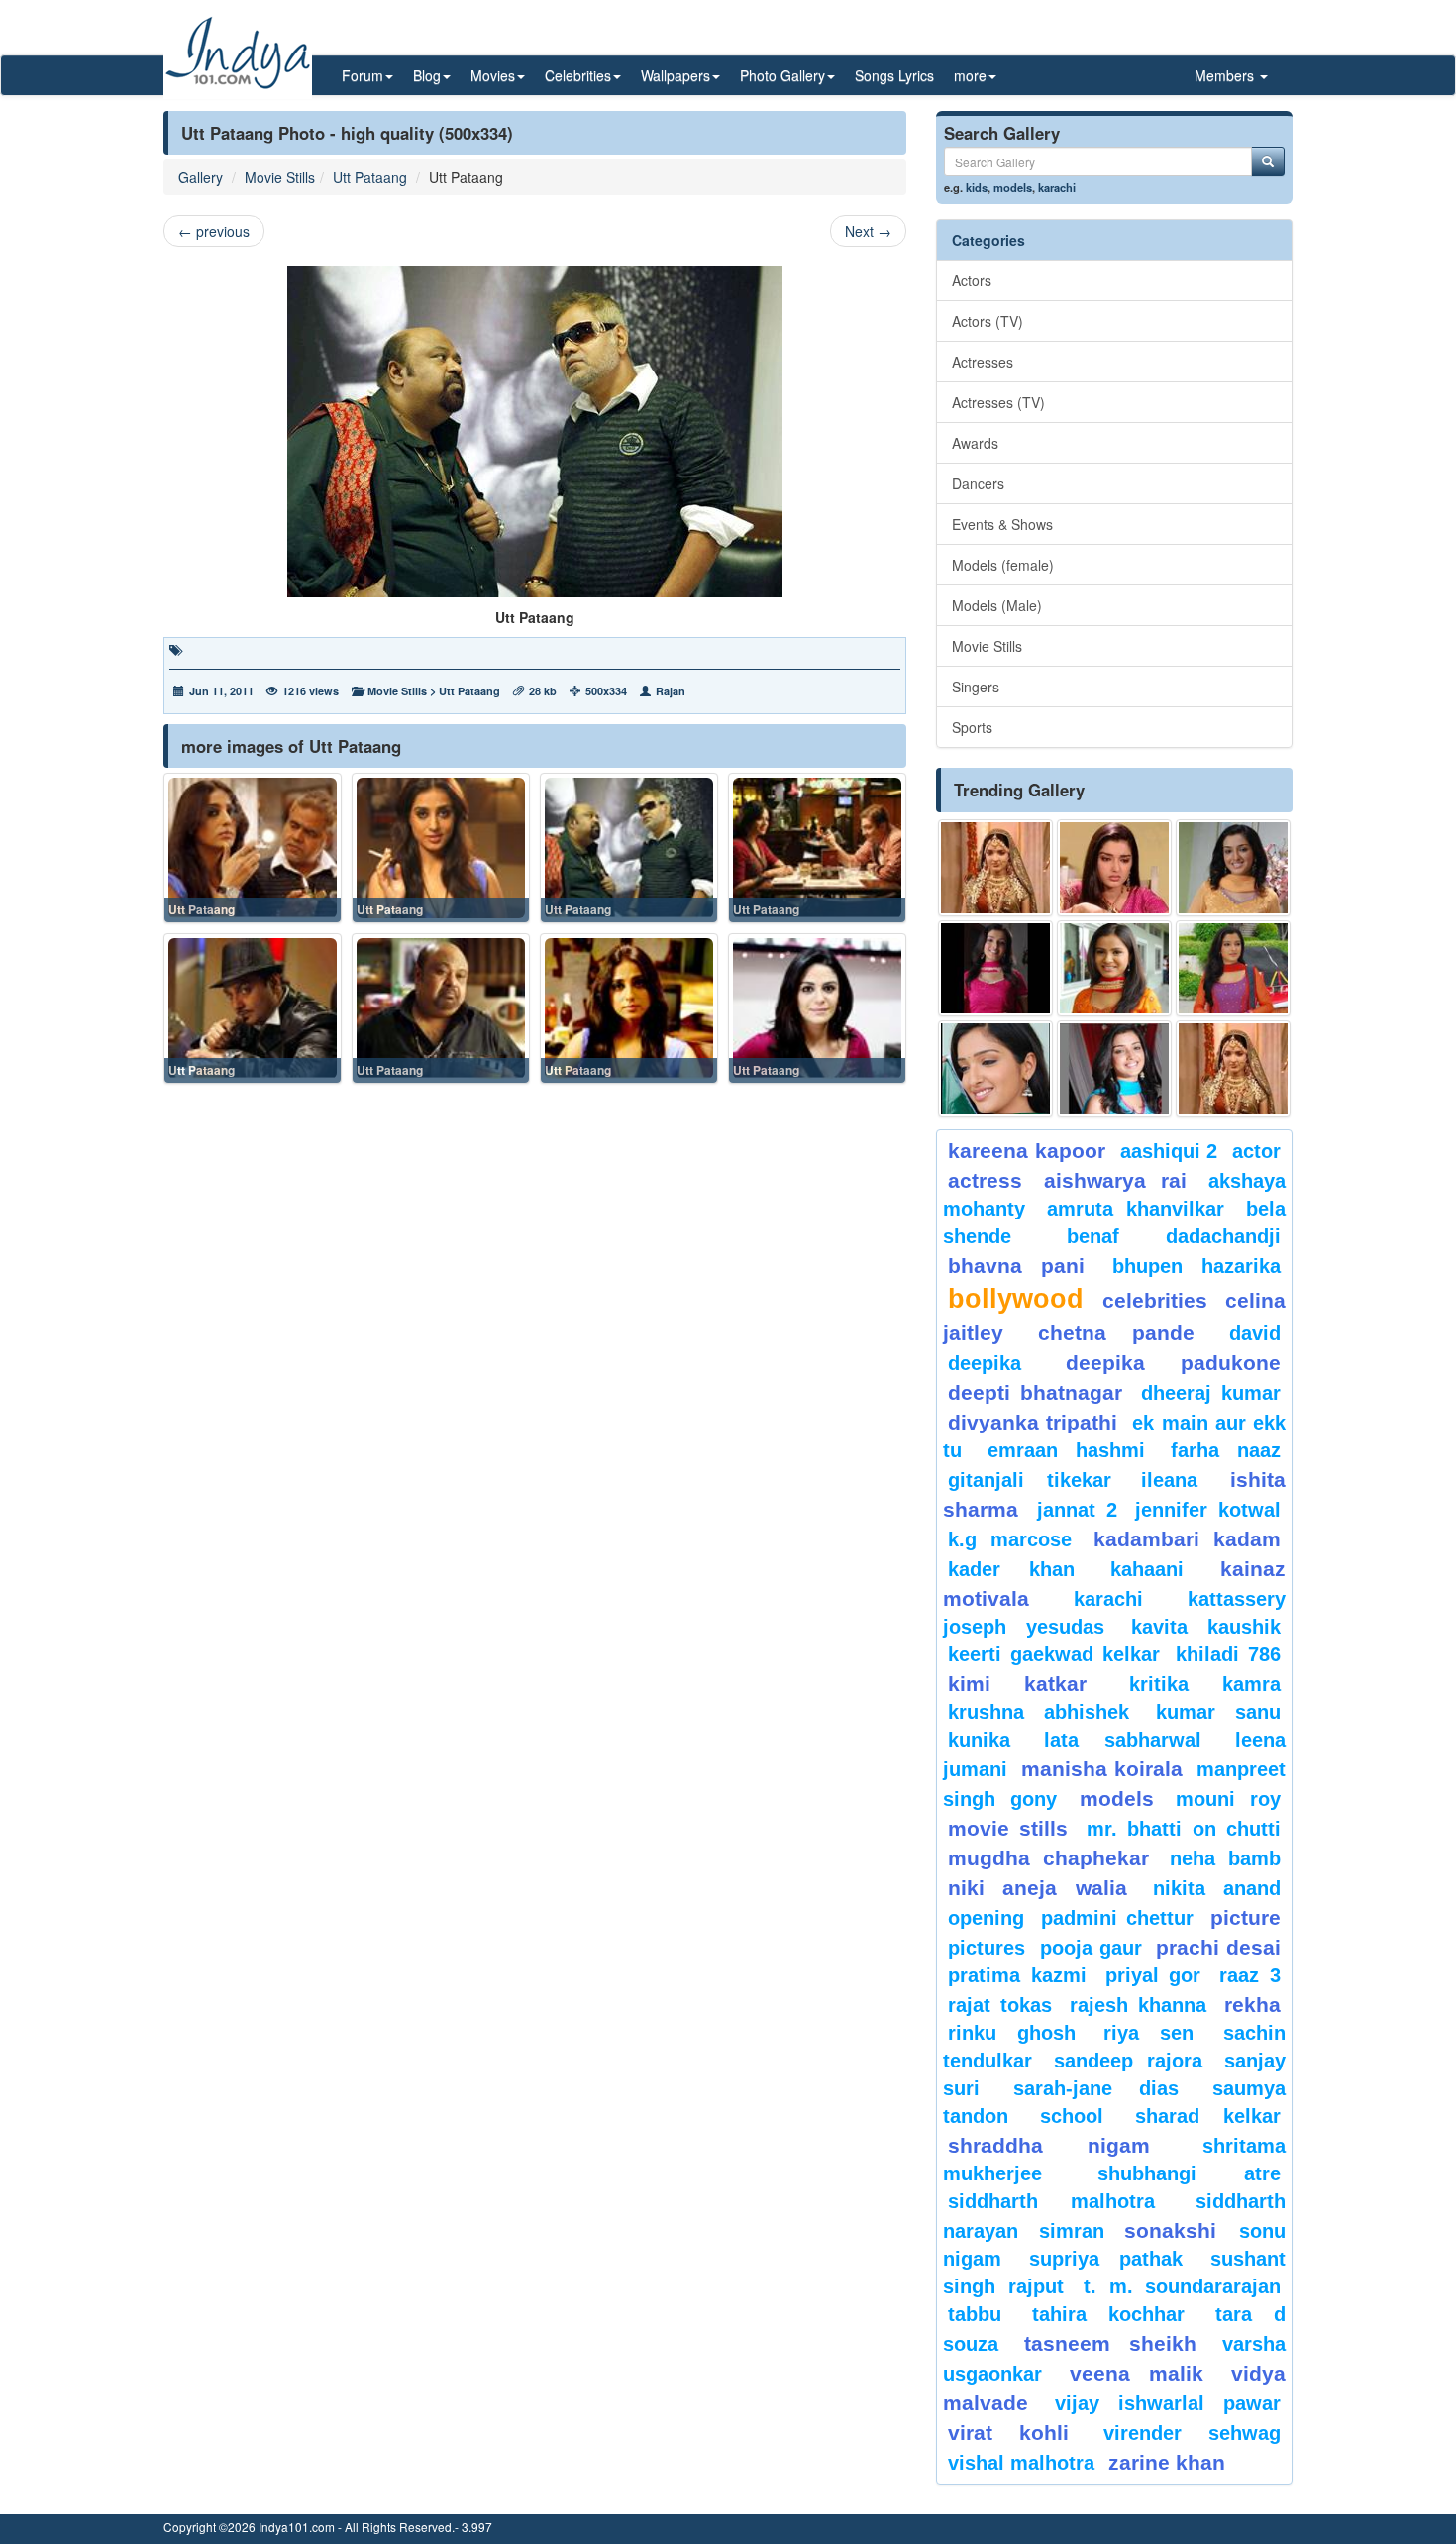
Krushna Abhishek (1039, 1712)
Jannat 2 (1077, 1510)
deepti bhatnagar (1035, 1392)
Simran (1072, 2231)
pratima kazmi (1017, 1975)
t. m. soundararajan (1182, 2286)
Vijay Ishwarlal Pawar (1168, 2403)
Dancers (978, 483)
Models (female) (1003, 565)
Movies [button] (493, 75)
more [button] (970, 75)
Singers (976, 687)
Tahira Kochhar (1109, 2314)
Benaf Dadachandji (1174, 1236)
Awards (975, 443)
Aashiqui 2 (1169, 1151)
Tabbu (975, 2314)
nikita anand (1217, 1888)
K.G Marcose (1010, 1539)
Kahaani (1147, 1569)
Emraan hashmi (1066, 1450)
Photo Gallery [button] (782, 75)
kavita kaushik (1206, 1627)
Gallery (201, 177)
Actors (972, 280)
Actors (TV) (988, 321)
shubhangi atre (1189, 2173)
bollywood (1016, 1299)
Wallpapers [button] (676, 75)
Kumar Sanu (1218, 1712)
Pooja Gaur (1091, 1948)
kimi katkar (1017, 1684)
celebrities (1155, 1300)
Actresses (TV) (998, 402)
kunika (979, 1740)
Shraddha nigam (1049, 2145)
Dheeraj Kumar (1211, 1393)
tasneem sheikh (1110, 2343)
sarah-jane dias (1095, 2088)
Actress (985, 1180)
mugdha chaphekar (1048, 1858)
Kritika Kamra (1205, 1684)
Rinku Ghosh (1012, 2033)
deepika (985, 1363)
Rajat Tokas (1000, 2005)
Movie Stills (280, 177)
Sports (972, 727)
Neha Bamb (1225, 1858)
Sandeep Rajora (1128, 2061)
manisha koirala (1101, 1769)
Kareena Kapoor (1027, 1151)
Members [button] (1226, 75)
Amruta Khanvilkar (1136, 1209)
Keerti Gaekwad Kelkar (1054, 1654)
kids (977, 187)
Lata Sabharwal (1123, 1740)
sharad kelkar (1208, 2116)
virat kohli (1008, 2433)
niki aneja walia (1038, 1888)
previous (214, 231)
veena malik (1137, 2373)
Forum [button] (363, 75)
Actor (1256, 1151)
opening (986, 1918)
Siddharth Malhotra (1051, 2201)
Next (868, 231)
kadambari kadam (1187, 1539)
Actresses (983, 362)
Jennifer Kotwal (1208, 1510)
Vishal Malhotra (1021, 2463)
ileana (1181, 1480)
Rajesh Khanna (1138, 2005)
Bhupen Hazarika (1196, 1266)
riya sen (1158, 2033)
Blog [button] (427, 75)
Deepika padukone (1174, 1363)
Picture (1246, 1917)
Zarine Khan (1167, 2462)
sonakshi (1177, 2230)
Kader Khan (1011, 1569)
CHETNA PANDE (1117, 1333)
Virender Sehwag (1192, 2433)
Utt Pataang (370, 177)
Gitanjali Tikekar (1030, 1480)
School (1072, 2116)
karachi (1057, 187)
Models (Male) (997, 605)
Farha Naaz (1226, 1450)
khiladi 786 (1228, 1654)
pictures (987, 1948)
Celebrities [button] (578, 75)
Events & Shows (1002, 524)
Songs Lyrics (894, 75)
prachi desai (1218, 1947)
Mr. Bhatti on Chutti (1184, 1829)
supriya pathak (1106, 2259)
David (1255, 1333)
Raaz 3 (1250, 1975)
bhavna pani (1016, 1266)
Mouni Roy (1228, 1799)
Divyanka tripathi (1033, 1422)
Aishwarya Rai (1115, 1180)
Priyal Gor (1153, 1975)
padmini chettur (1117, 1918)
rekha (1252, 2005)
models (1013, 187)
